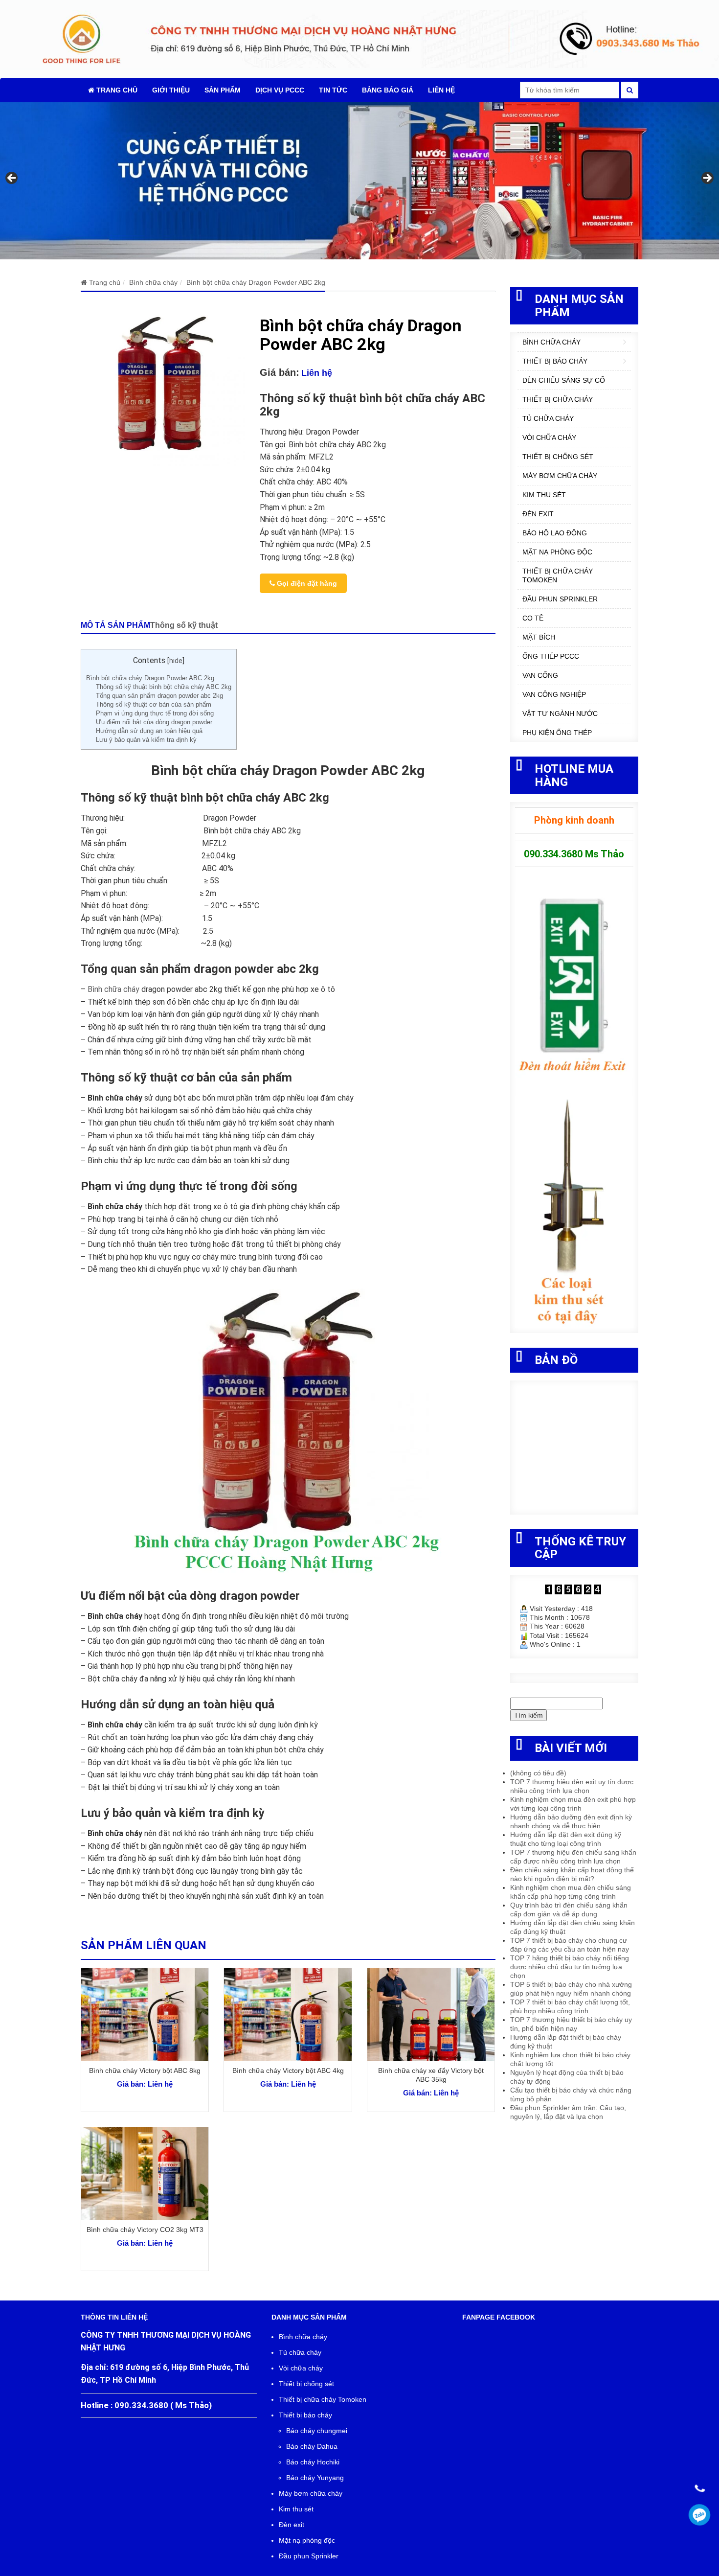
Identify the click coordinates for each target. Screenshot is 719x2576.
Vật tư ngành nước (560, 713)
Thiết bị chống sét (558, 457)
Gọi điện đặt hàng (306, 583)
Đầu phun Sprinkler (560, 599)
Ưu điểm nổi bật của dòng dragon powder (154, 722)
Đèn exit (538, 514)
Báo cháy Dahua (312, 2446)
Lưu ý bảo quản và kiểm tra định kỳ (146, 740)
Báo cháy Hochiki (313, 2462)
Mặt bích (539, 637)
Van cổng (540, 675)
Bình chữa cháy (113, 989)
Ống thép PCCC (551, 656)
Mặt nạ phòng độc (557, 552)
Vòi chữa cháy (549, 437)
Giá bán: (280, 372)
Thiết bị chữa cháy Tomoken (558, 575)
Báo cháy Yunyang (315, 2478)
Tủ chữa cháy (548, 418)
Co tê (533, 618)
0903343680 (700, 2515)
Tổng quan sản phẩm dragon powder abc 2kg (159, 696)
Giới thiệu (171, 90)
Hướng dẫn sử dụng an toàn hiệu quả (149, 731)
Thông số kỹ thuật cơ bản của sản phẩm (154, 704)
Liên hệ (441, 90)
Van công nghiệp (554, 694)
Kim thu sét (544, 495)
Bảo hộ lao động (555, 533)
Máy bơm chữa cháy (560, 476)
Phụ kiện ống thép (557, 733)
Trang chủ (116, 90)
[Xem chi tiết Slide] (359, 181)
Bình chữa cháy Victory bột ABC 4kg (288, 2070)
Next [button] (707, 179)
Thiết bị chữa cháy (558, 399)
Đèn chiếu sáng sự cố (564, 380)
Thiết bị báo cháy (555, 361)
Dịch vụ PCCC (280, 90)
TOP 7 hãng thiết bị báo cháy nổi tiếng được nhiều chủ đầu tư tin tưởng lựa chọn (570, 1967)
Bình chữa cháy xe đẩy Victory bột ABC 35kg (431, 2075)
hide (176, 661)
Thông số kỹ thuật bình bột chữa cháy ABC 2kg (164, 687)
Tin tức (333, 90)
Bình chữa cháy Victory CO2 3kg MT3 (145, 2230)
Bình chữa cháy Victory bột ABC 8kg (145, 2070)
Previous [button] (12, 179)
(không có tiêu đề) (538, 1773)
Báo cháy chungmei (317, 2431)
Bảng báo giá (388, 90)
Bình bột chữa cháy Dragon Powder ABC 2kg (150, 678)
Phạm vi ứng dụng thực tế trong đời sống (155, 713)
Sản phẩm (223, 90)
